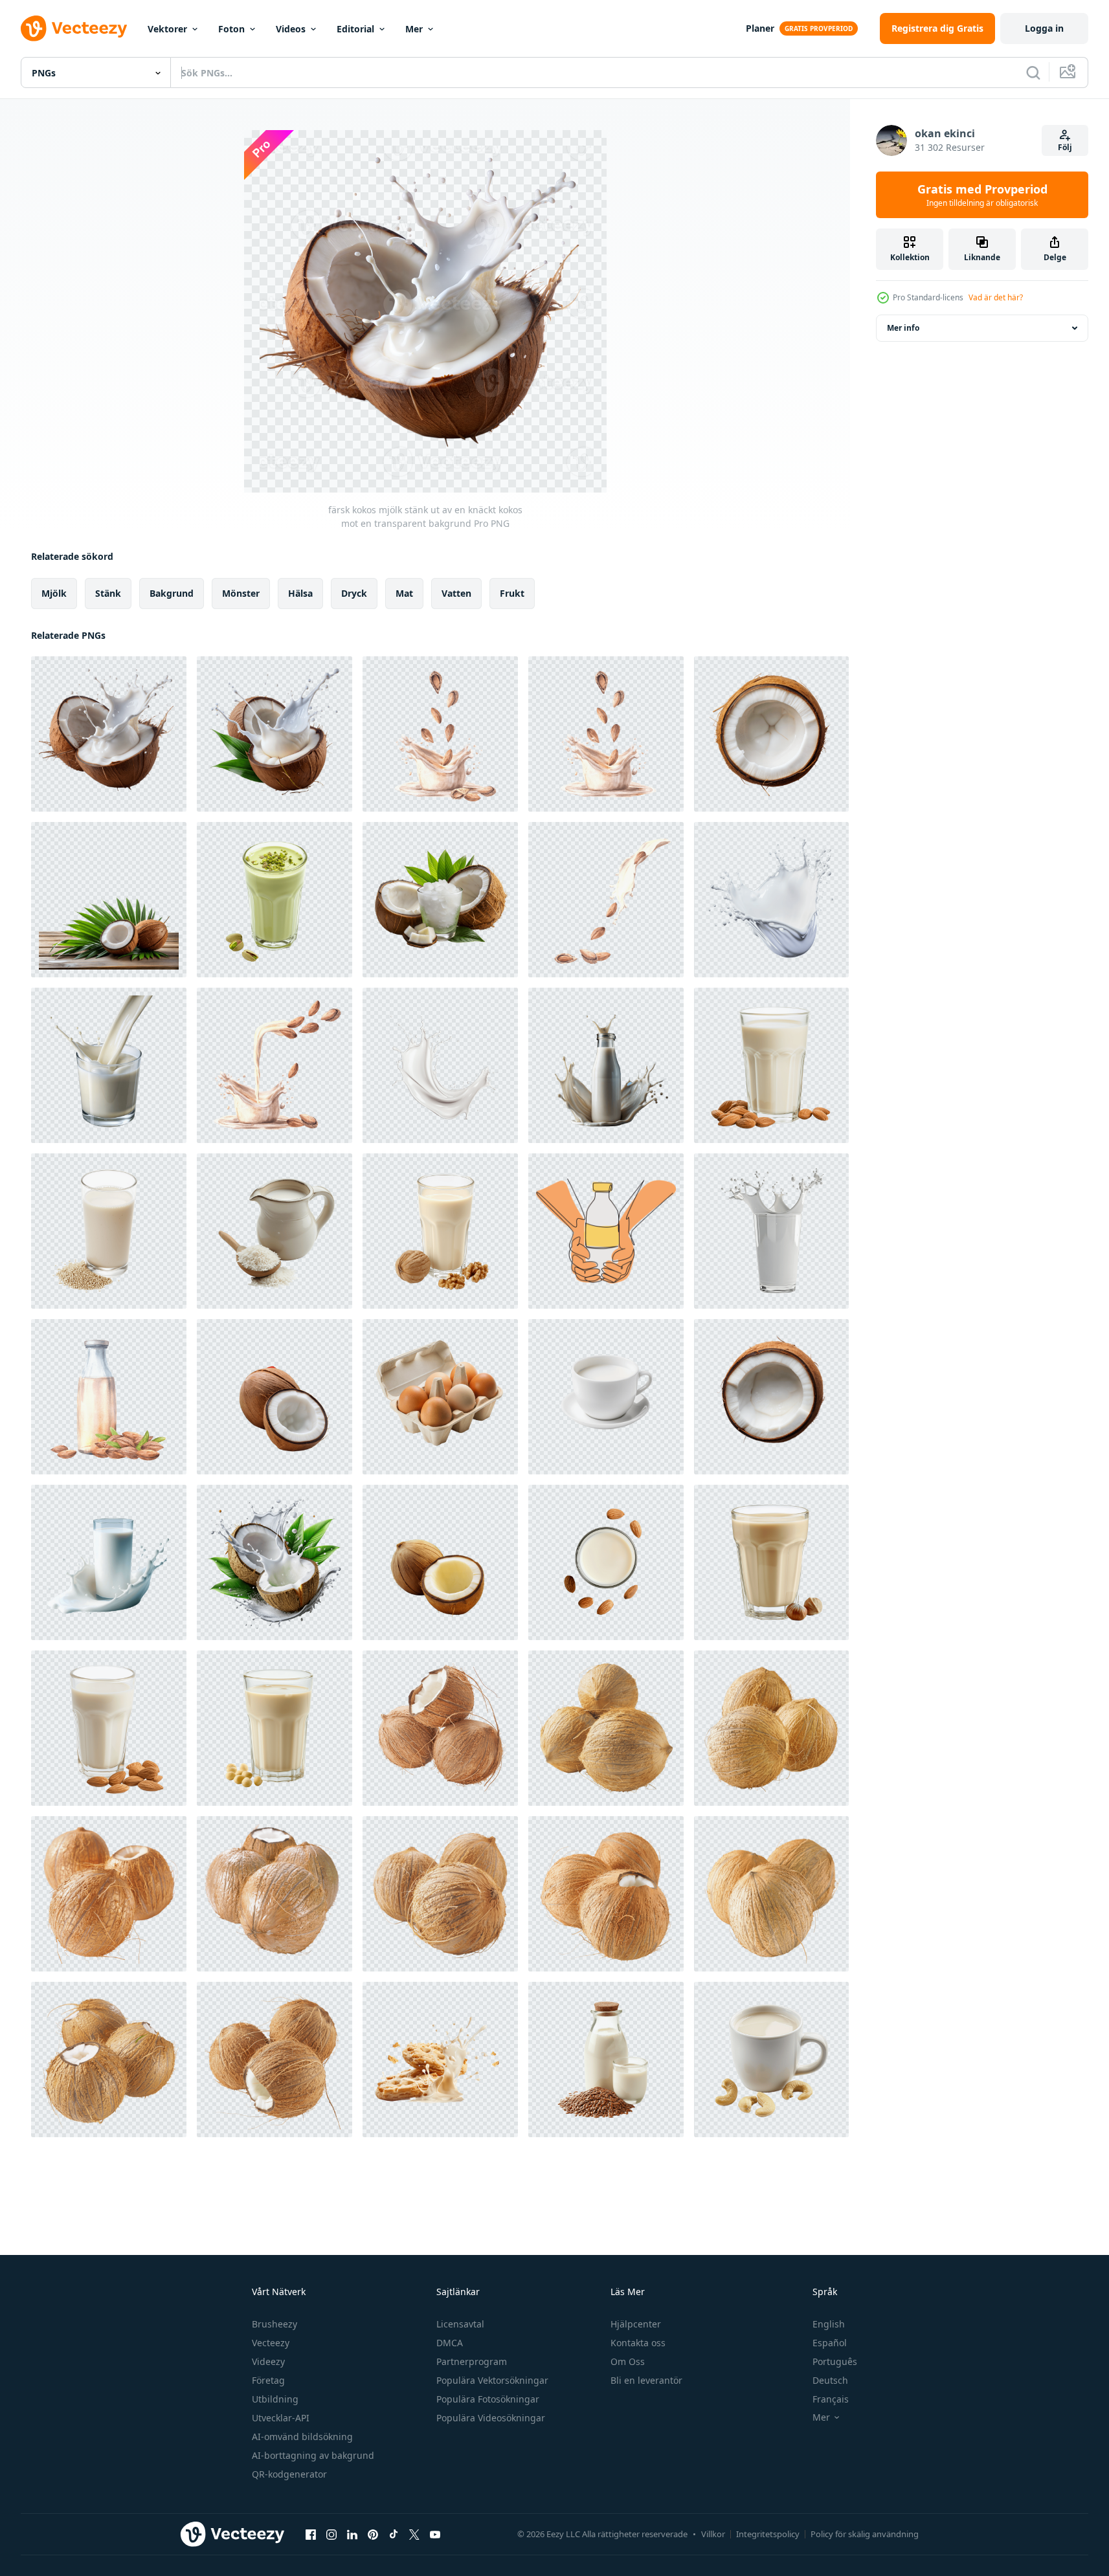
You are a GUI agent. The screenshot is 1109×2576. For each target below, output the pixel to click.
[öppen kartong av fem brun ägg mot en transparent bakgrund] (440, 1397)
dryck (354, 593)
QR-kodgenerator (289, 2474)
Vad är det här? (996, 297)
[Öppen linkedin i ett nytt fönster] (352, 2534)
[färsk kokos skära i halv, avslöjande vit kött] (440, 1562)
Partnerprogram (472, 2361)
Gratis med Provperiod (982, 195)
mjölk (54, 593)
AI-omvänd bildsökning (302, 2437)
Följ (1065, 147)
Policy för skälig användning (865, 2534)
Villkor (713, 2534)
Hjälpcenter (636, 2324)
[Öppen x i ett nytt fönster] (414, 2534)
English (829, 2324)
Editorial (355, 29)
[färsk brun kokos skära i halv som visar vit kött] (274, 1397)
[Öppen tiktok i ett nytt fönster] (394, 2534)
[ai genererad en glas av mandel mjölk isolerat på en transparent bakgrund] (771, 1065)
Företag (268, 2380)
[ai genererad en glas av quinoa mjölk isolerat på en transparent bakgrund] (109, 1231)
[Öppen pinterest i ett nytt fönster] (373, 2534)
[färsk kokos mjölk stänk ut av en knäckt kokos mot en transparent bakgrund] (109, 734)
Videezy (268, 2361)
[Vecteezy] (74, 28)
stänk (108, 593)
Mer (414, 29)
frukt (512, 593)
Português (835, 2361)
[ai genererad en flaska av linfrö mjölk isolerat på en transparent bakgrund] (606, 2060)
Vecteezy (271, 2343)
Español (830, 2343)
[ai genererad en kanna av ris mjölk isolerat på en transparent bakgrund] (274, 1231)
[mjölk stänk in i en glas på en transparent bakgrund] (109, 1065)
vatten (456, 593)
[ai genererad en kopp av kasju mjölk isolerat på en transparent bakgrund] (771, 2060)
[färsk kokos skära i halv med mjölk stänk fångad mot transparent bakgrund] (274, 734)
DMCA (450, 2343)
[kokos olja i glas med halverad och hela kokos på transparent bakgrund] (440, 900)
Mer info (903, 328)
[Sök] (1033, 72)
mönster (241, 593)
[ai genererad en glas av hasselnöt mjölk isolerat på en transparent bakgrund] (771, 1562)
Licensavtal (460, 2324)
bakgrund (172, 593)
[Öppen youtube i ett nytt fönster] (435, 2534)
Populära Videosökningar (491, 2418)
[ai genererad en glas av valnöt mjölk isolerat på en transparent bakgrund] (440, 1231)
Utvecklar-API (281, 2418)
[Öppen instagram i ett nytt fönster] (331, 2534)
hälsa (300, 593)
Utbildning (275, 2399)
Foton (231, 29)
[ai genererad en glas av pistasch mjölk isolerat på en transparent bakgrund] (274, 900)
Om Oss (628, 2361)
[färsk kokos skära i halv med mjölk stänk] (274, 1562)
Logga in (1044, 28)
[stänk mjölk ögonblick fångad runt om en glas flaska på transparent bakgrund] (606, 1065)
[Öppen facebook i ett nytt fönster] (311, 2534)
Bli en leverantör (646, 2380)
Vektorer (167, 29)
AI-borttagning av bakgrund (313, 2455)
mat (404, 593)
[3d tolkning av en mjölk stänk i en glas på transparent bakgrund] (771, 1231)
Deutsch (830, 2380)
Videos (291, 29)
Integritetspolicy (768, 2534)
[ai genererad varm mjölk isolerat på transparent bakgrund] (606, 1397)
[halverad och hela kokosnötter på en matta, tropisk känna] (109, 900)
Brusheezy (274, 2324)
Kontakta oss (638, 2343)
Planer (760, 28)
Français (831, 2399)
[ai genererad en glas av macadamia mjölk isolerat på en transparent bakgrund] (274, 1728)
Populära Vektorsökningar (492, 2380)
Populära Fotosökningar (488, 2399)
